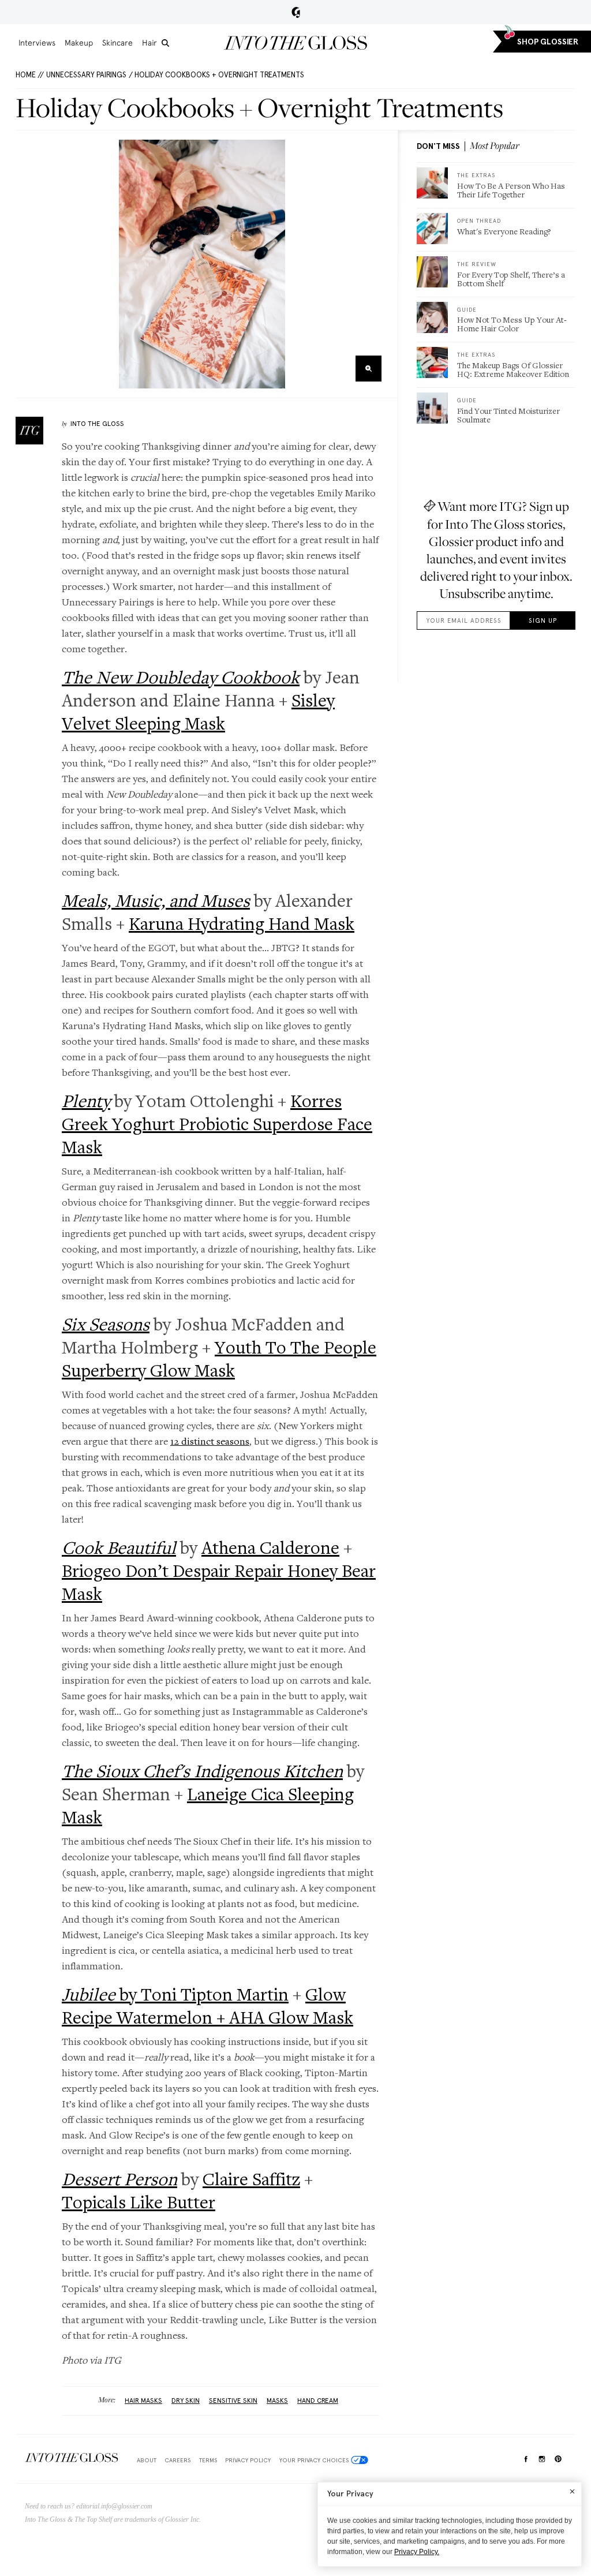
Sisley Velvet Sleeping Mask (198, 712)
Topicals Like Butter (139, 2202)
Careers (177, 2460)
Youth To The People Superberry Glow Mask (219, 1359)
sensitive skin (233, 2401)
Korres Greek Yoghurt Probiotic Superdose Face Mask (217, 1124)
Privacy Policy (248, 2460)
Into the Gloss (295, 43)
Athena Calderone (270, 1547)
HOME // (30, 75)
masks (277, 2401)
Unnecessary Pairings (86, 75)
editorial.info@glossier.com (114, 2506)
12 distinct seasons (210, 1441)
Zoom (369, 369)
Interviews (37, 43)
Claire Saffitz (251, 2179)
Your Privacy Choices (314, 2460)
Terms (208, 2460)
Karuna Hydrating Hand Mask (242, 924)
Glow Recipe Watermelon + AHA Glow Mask (207, 2006)
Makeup (79, 43)
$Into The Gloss (72, 2458)
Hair (149, 43)
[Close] (572, 2491)
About (147, 2460)
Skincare (117, 43)
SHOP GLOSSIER (548, 42)
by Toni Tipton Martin (175, 1994)
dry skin (186, 2401)
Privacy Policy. (417, 2552)
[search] (165, 43)
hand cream (318, 2401)
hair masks (143, 2401)
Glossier (296, 12)
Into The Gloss (97, 424)
